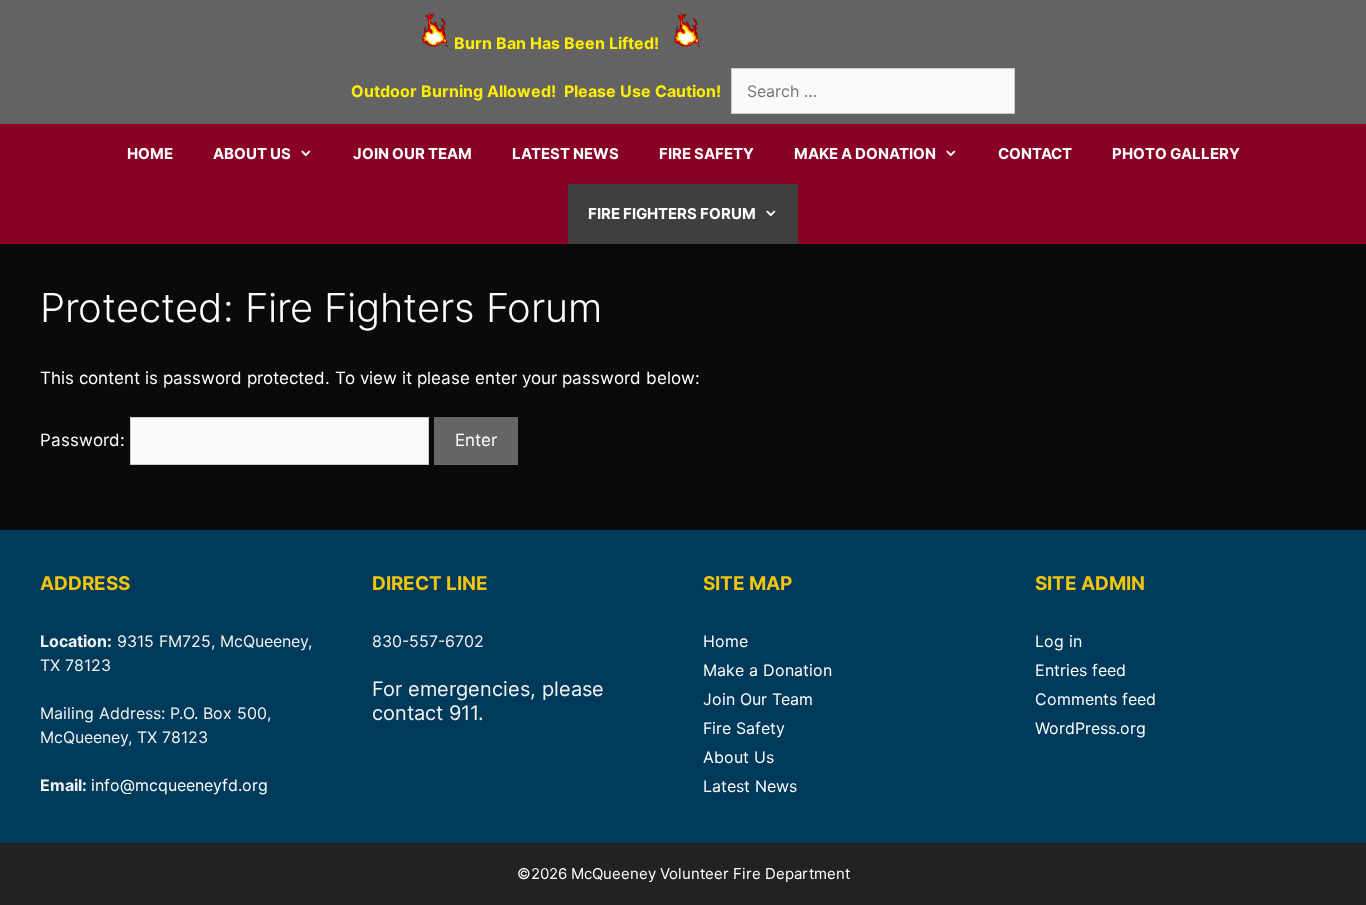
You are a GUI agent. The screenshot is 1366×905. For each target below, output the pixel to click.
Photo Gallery (1176, 153)
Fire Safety (706, 153)
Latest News (565, 153)
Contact (1035, 153)
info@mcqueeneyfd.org (179, 785)
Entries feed (1080, 670)
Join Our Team (412, 153)
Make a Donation (865, 153)
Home (150, 153)
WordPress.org (1090, 728)
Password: (85, 440)
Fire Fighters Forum (672, 213)
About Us (252, 153)
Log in (1058, 641)
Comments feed (1095, 699)
